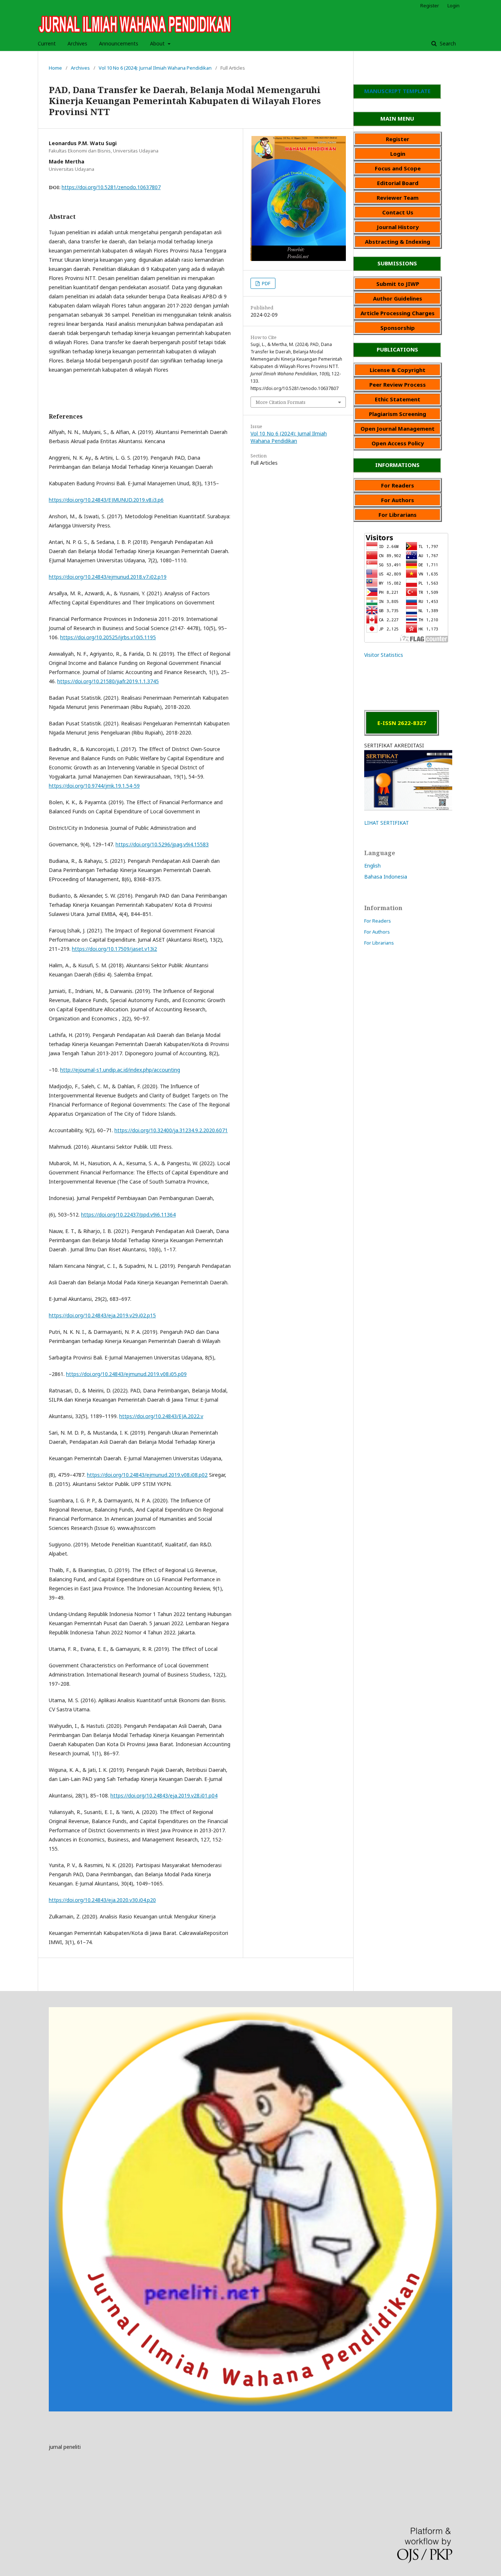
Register (430, 5)
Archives (77, 43)
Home (55, 68)
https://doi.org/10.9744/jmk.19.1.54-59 (94, 786)
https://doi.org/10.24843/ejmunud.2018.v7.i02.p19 (108, 577)
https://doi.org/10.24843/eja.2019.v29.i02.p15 (102, 1315)
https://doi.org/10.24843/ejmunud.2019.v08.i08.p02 (147, 1475)
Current (47, 43)
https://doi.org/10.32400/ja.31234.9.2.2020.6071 (171, 1130)
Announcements (119, 43)
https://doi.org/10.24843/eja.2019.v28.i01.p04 (164, 1795)
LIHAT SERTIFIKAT (387, 823)
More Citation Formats (281, 402)
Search (447, 43)
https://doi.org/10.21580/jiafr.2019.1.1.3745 (108, 681)
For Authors (377, 932)
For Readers (378, 921)
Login (454, 5)
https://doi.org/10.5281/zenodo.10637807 (111, 187)
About (158, 43)
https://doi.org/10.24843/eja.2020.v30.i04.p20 (102, 1900)
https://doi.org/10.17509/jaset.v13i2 (114, 949)
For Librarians (379, 943)
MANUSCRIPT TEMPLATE (397, 91)
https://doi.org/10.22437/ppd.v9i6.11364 (128, 1215)
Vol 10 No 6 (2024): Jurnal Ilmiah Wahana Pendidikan (155, 68)
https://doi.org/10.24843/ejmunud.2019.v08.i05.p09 (126, 1374)
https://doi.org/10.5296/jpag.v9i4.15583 (162, 844)
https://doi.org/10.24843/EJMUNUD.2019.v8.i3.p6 (106, 500)
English (372, 866)
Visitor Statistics (384, 655)
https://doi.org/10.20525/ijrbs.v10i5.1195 (108, 637)
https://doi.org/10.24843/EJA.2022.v (161, 1416)
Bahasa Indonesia (386, 877)
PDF (266, 283)
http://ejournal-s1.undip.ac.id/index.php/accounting (120, 1070)
